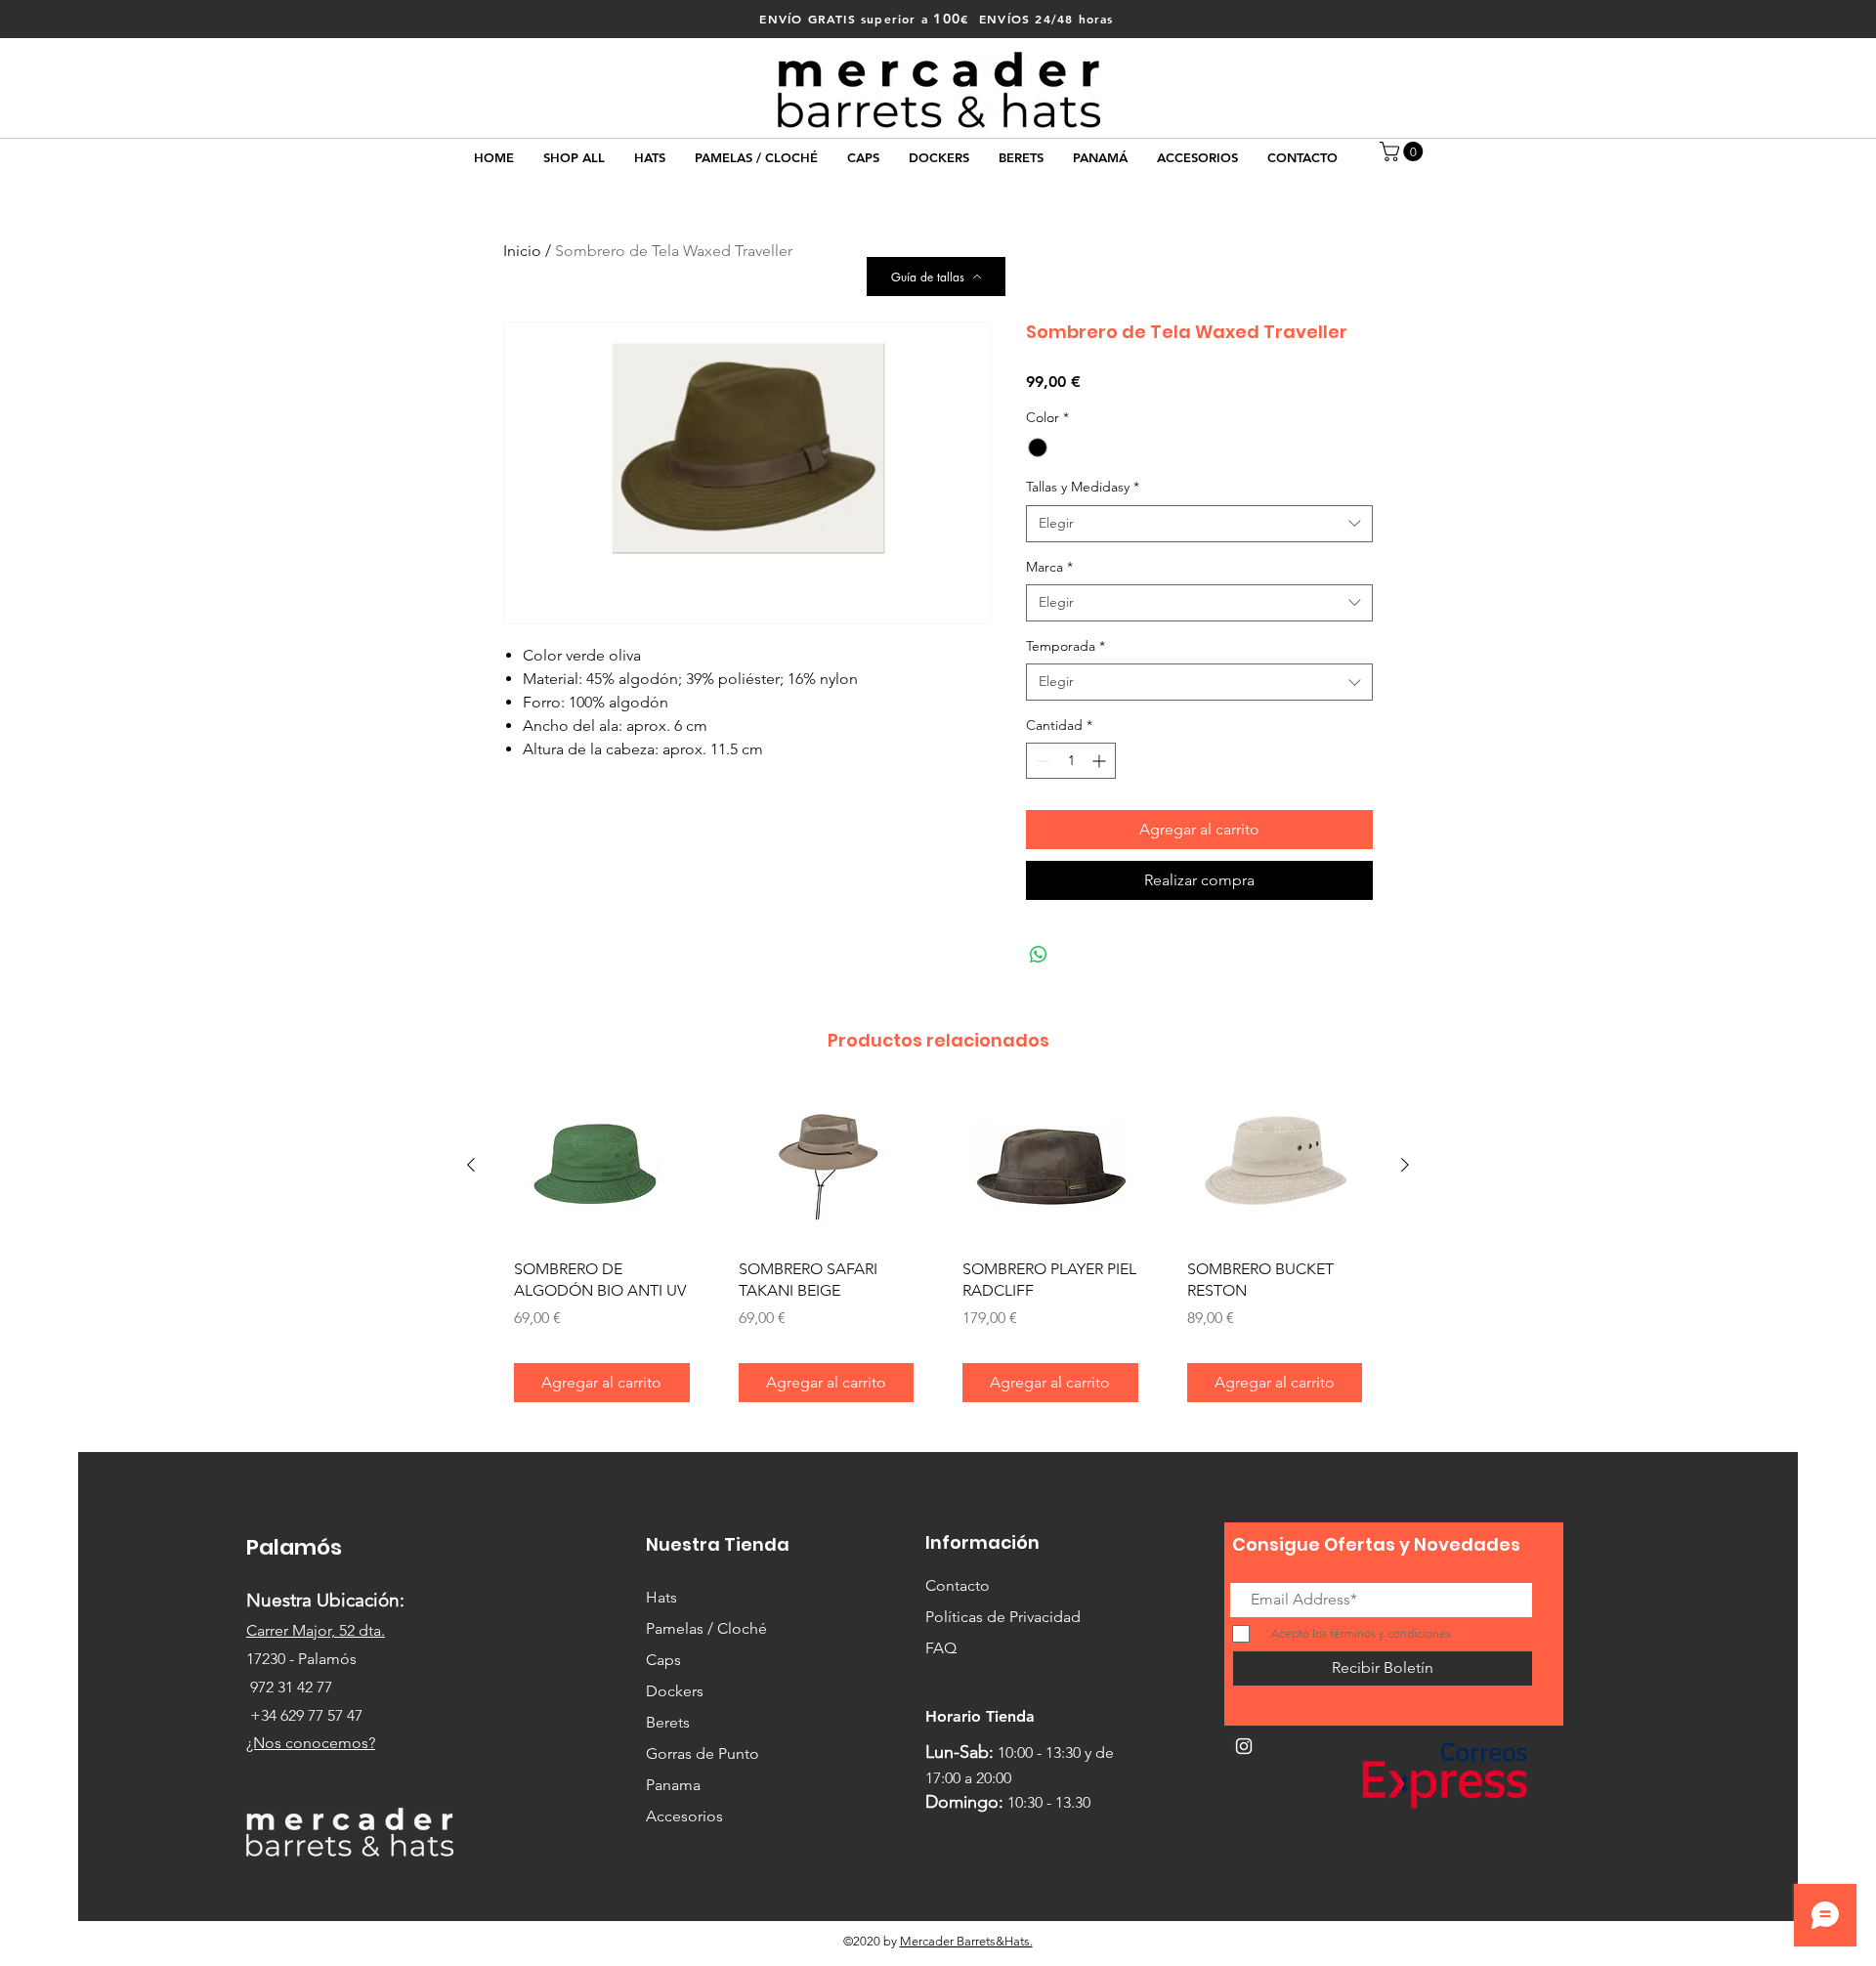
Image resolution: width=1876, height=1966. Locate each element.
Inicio (522, 251)
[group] (938, 1253)
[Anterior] (471, 1165)
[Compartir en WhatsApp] (1039, 955)
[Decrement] (1041, 761)
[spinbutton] (1071, 761)
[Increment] (1101, 761)
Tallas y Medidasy (1083, 487)
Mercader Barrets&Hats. (966, 1941)
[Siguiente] (1405, 1165)
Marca (1049, 567)
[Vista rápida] (602, 1166)
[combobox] (1199, 524)
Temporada (1066, 646)
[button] (1404, 151)
